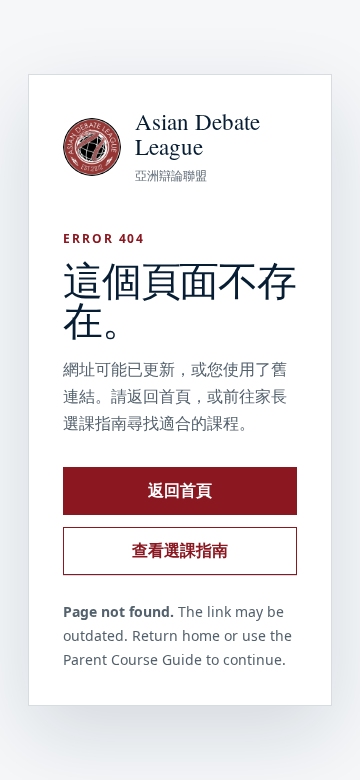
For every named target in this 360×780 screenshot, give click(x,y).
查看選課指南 (180, 550)
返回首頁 (180, 490)
